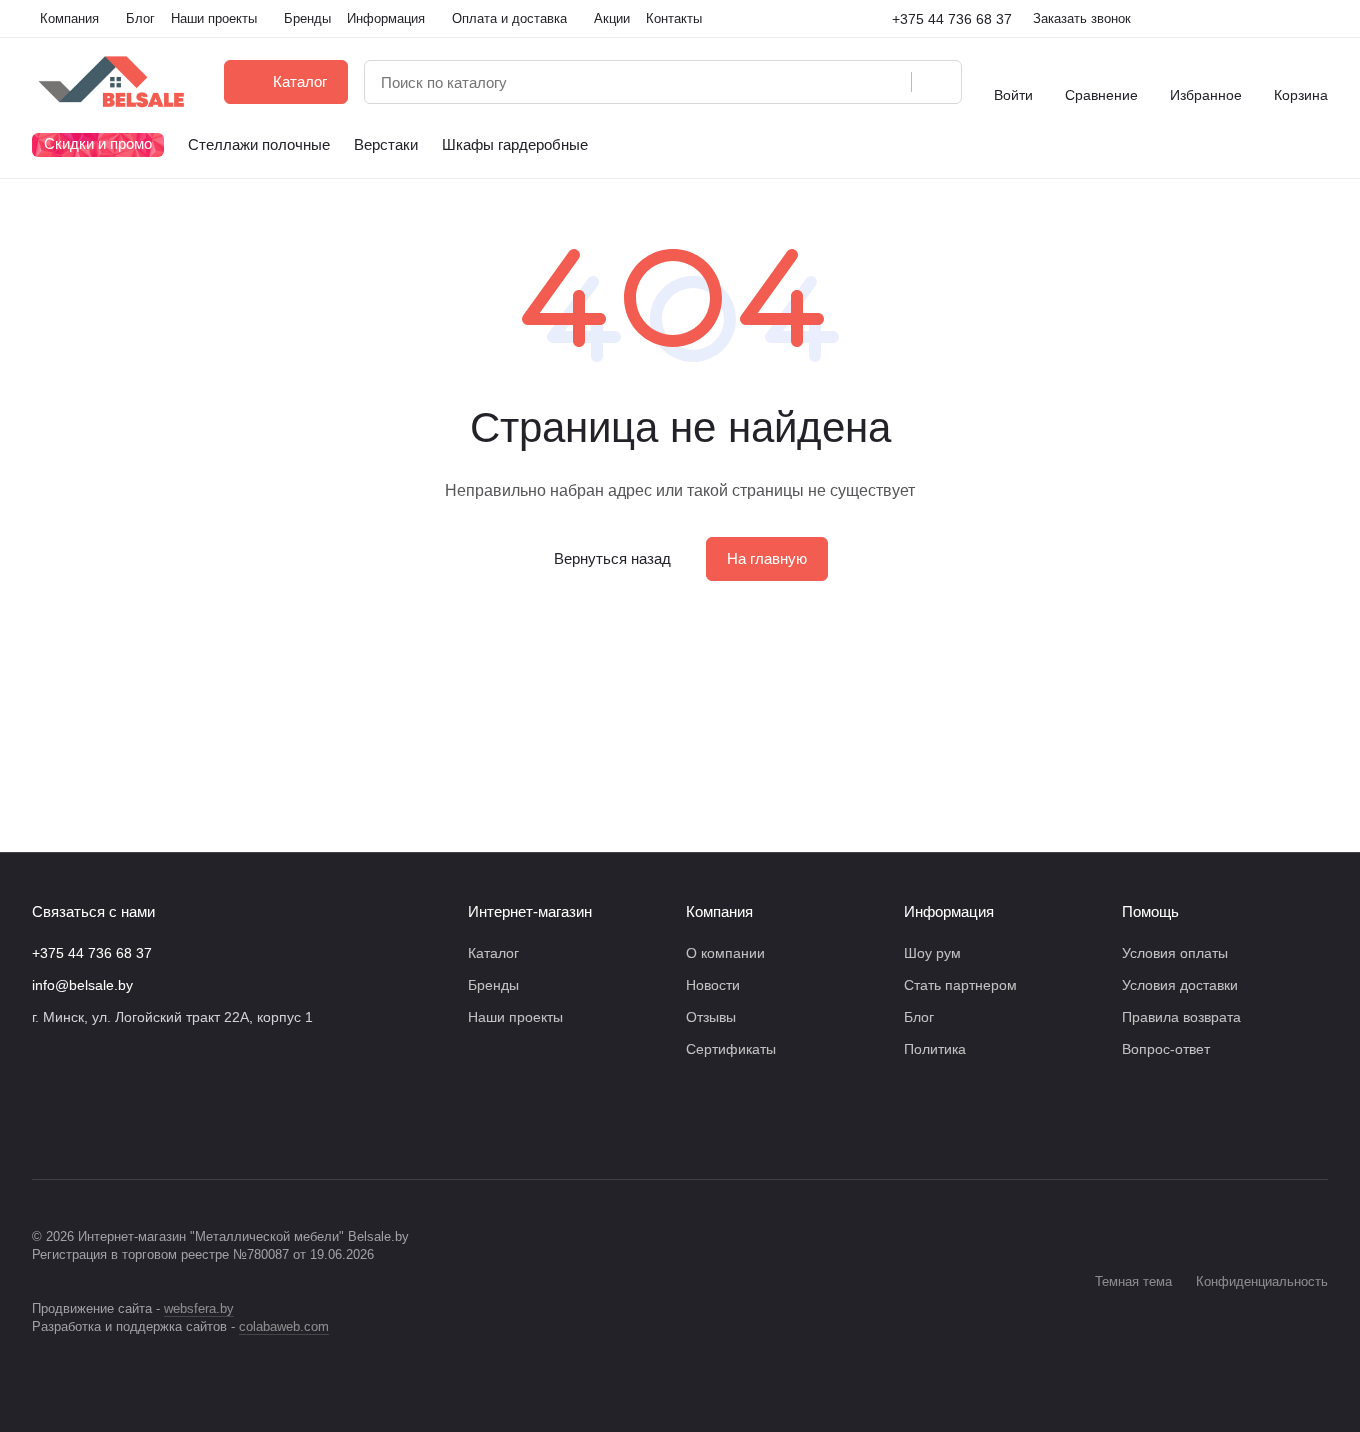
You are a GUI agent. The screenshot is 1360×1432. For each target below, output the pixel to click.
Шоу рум (932, 953)
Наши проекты (515, 1017)
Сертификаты (731, 1049)
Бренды (493, 985)
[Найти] (936, 82)
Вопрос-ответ (1166, 1049)
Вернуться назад (612, 558)
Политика (935, 1049)
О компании (725, 953)
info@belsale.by (82, 985)
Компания (719, 911)
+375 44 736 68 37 (952, 19)
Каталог (493, 953)
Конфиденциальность (1262, 1281)
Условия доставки (1180, 985)
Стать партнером (960, 985)
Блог (919, 1017)
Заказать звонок (1082, 18)
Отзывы (711, 1017)
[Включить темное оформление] (1320, 19)
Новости (713, 985)
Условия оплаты (1175, 953)
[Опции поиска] (845, 82)
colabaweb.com (284, 1326)
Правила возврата (1181, 1017)
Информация (949, 911)
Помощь (1150, 911)
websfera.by (199, 1308)
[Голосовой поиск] (889, 82)
